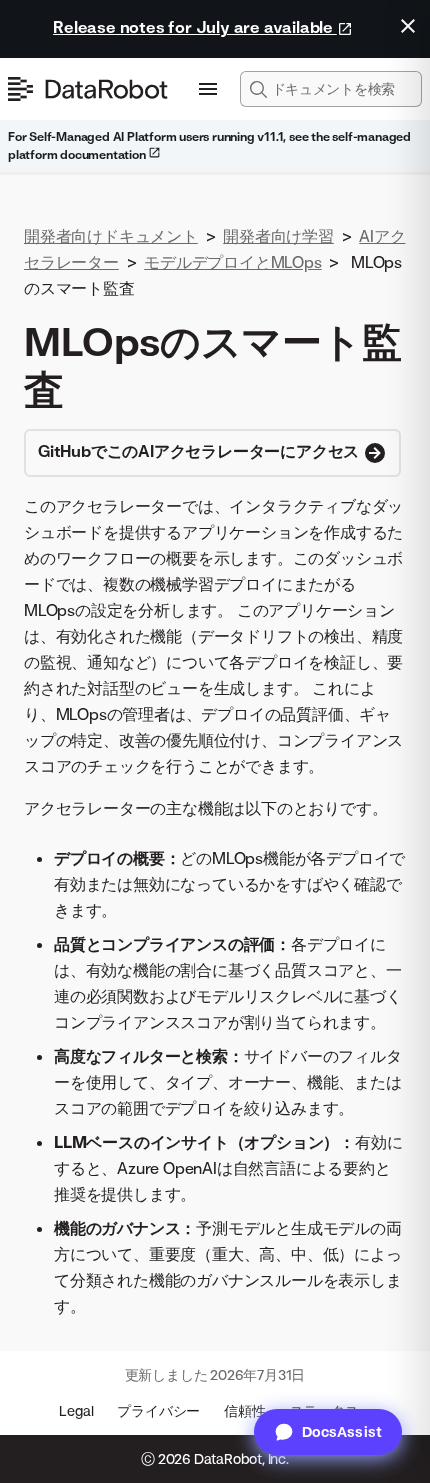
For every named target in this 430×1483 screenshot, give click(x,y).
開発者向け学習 (278, 236)
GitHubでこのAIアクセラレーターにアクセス (200, 451)
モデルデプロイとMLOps (232, 262)
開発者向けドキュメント (111, 236)
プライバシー (158, 1410)
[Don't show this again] (408, 26)
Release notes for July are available (195, 27)
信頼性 (244, 1410)
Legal (76, 1410)
